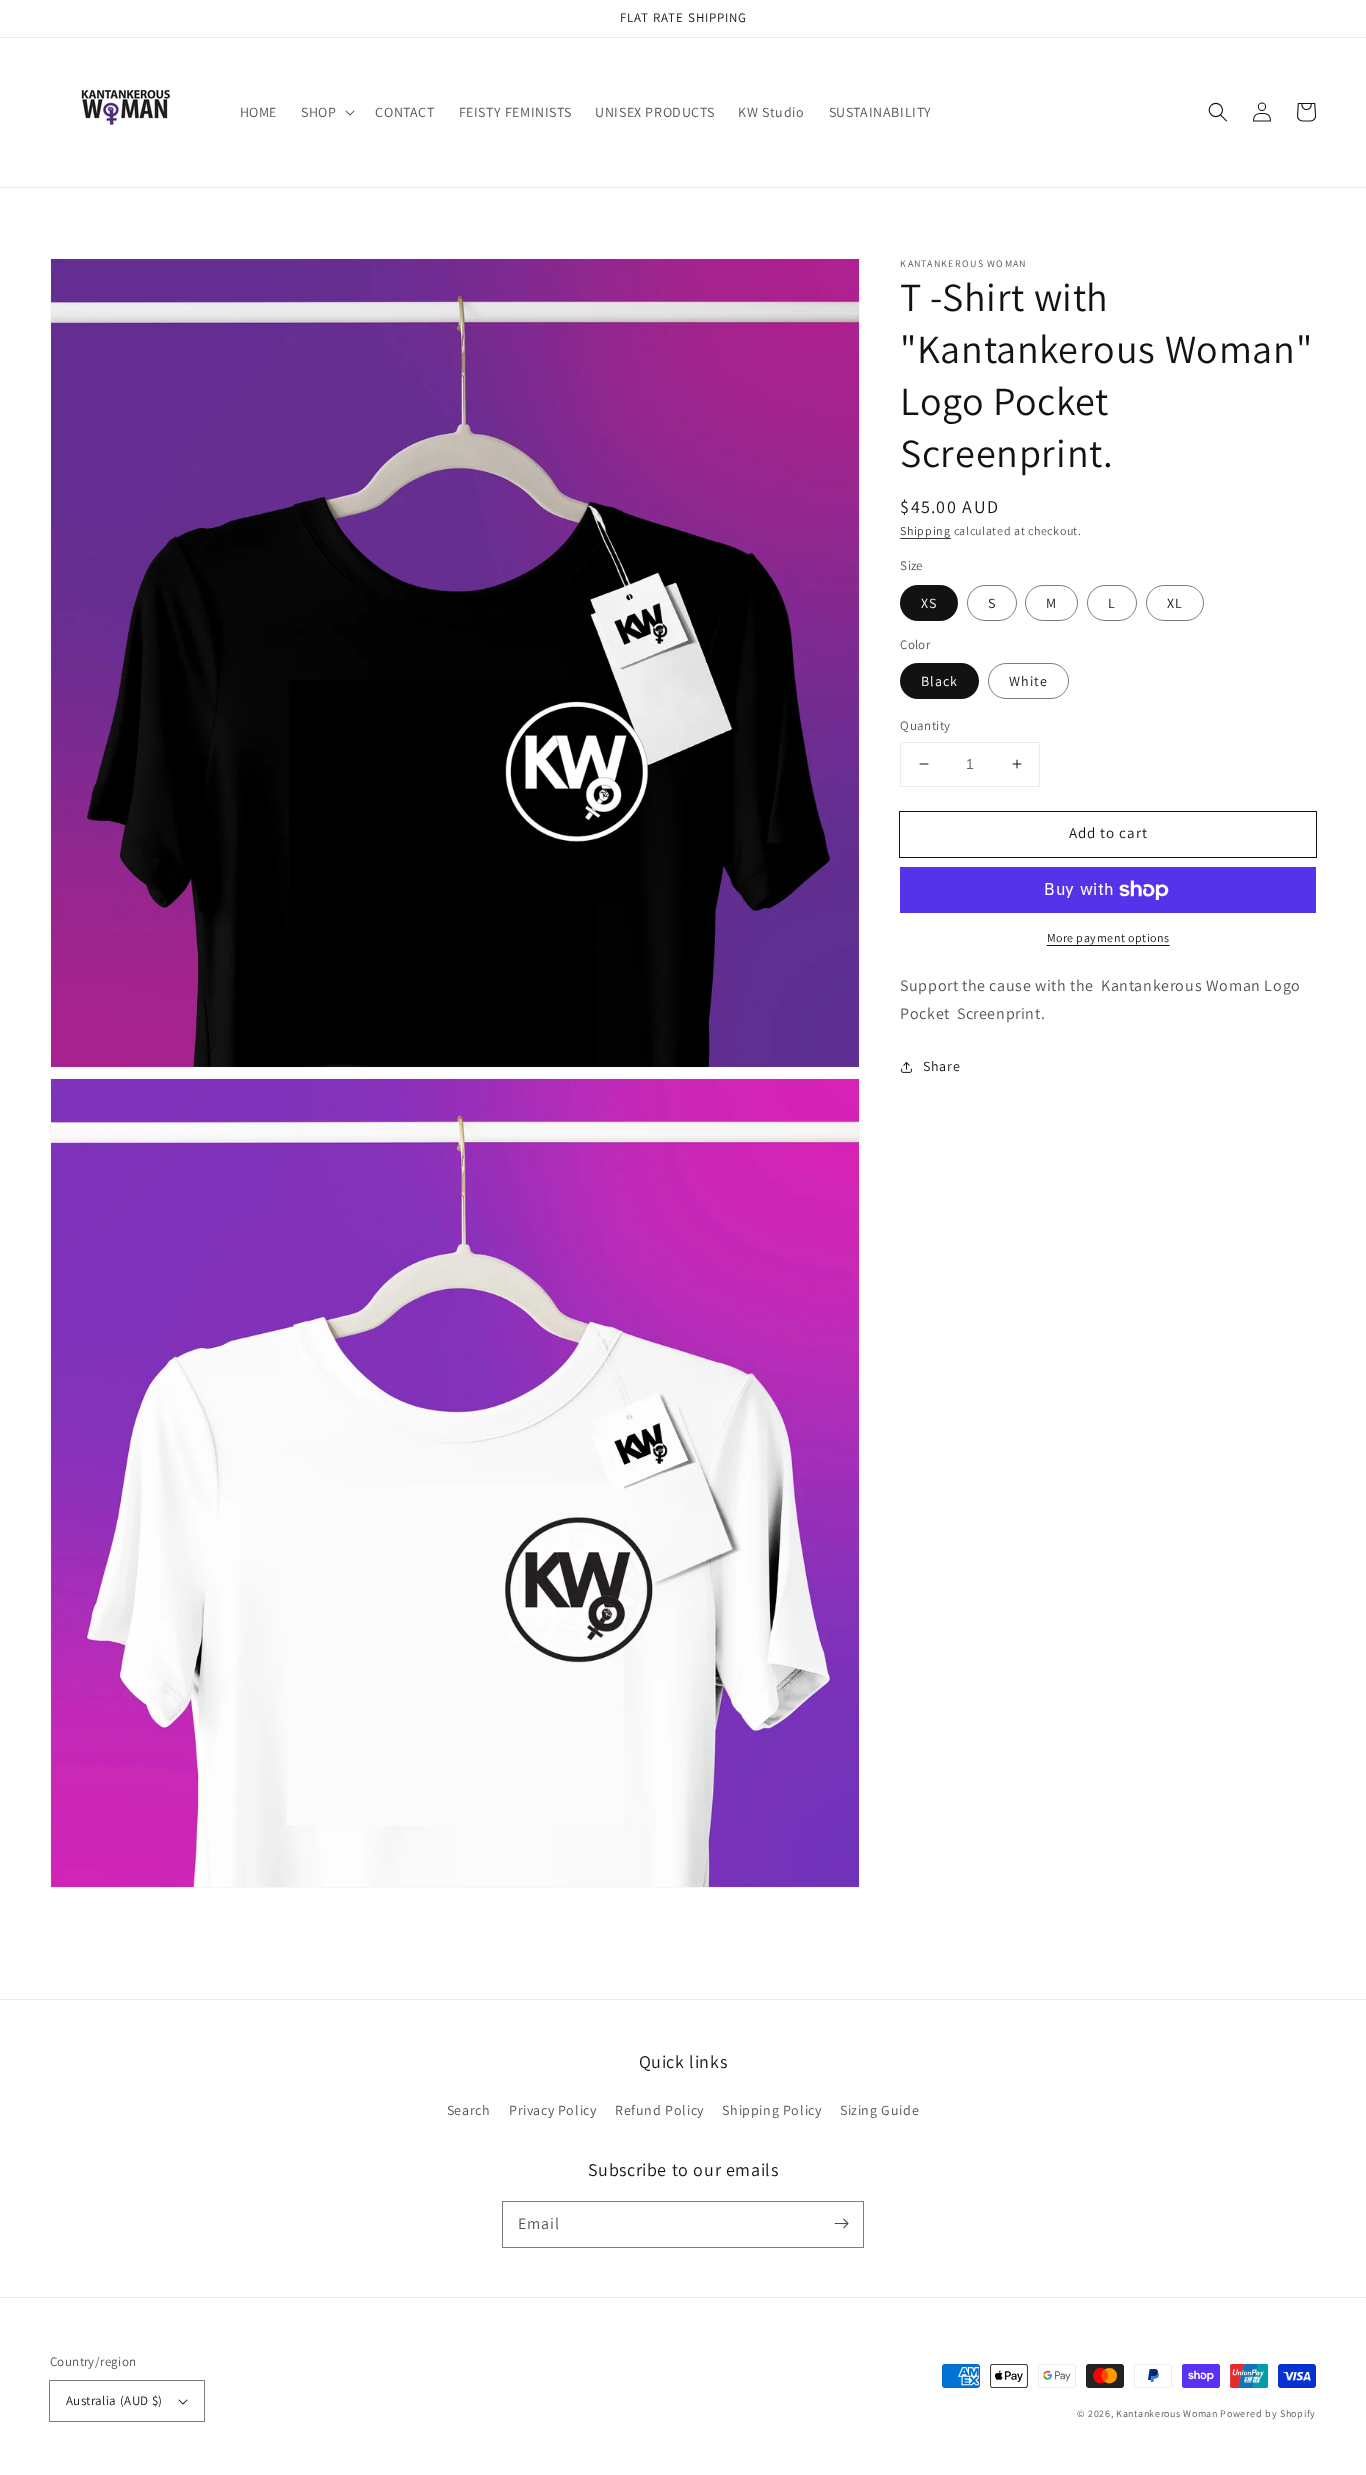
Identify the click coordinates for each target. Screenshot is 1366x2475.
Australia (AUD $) (114, 2400)
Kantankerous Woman (1167, 2413)
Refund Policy (659, 2110)
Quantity (925, 725)
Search (469, 2110)
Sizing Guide (879, 2110)
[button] (1218, 112)
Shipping (925, 530)
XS (929, 603)
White (1028, 681)
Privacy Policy (552, 2110)
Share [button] (941, 1066)
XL (1175, 603)
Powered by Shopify (1268, 2413)
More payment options (1108, 937)
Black (939, 681)
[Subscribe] (841, 2224)
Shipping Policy (771, 2110)
